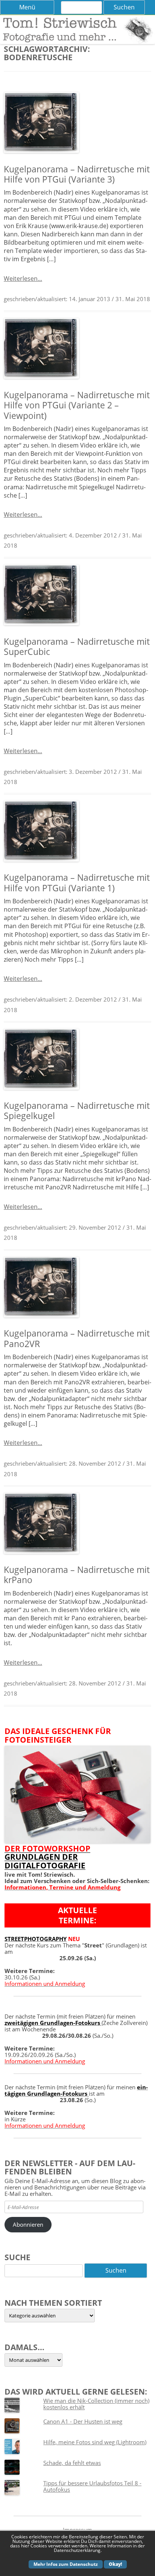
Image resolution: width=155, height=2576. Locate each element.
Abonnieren (28, 2224)
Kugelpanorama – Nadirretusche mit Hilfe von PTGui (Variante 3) (77, 174)
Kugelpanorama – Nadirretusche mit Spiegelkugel (77, 1111)
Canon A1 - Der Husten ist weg (83, 2421)
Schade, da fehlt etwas (72, 2463)
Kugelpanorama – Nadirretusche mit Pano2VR (77, 1338)
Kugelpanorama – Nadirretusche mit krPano (77, 1575)
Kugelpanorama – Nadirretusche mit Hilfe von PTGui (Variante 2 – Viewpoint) (77, 405)
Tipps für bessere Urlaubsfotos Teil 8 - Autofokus (92, 2486)
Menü (27, 7)
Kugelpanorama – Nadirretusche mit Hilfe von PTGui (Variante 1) (77, 883)
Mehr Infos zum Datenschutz (66, 2564)
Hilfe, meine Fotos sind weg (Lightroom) (95, 2442)
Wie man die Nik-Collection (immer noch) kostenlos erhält (96, 2404)
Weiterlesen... (23, 279)
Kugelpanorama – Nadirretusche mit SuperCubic (77, 647)
